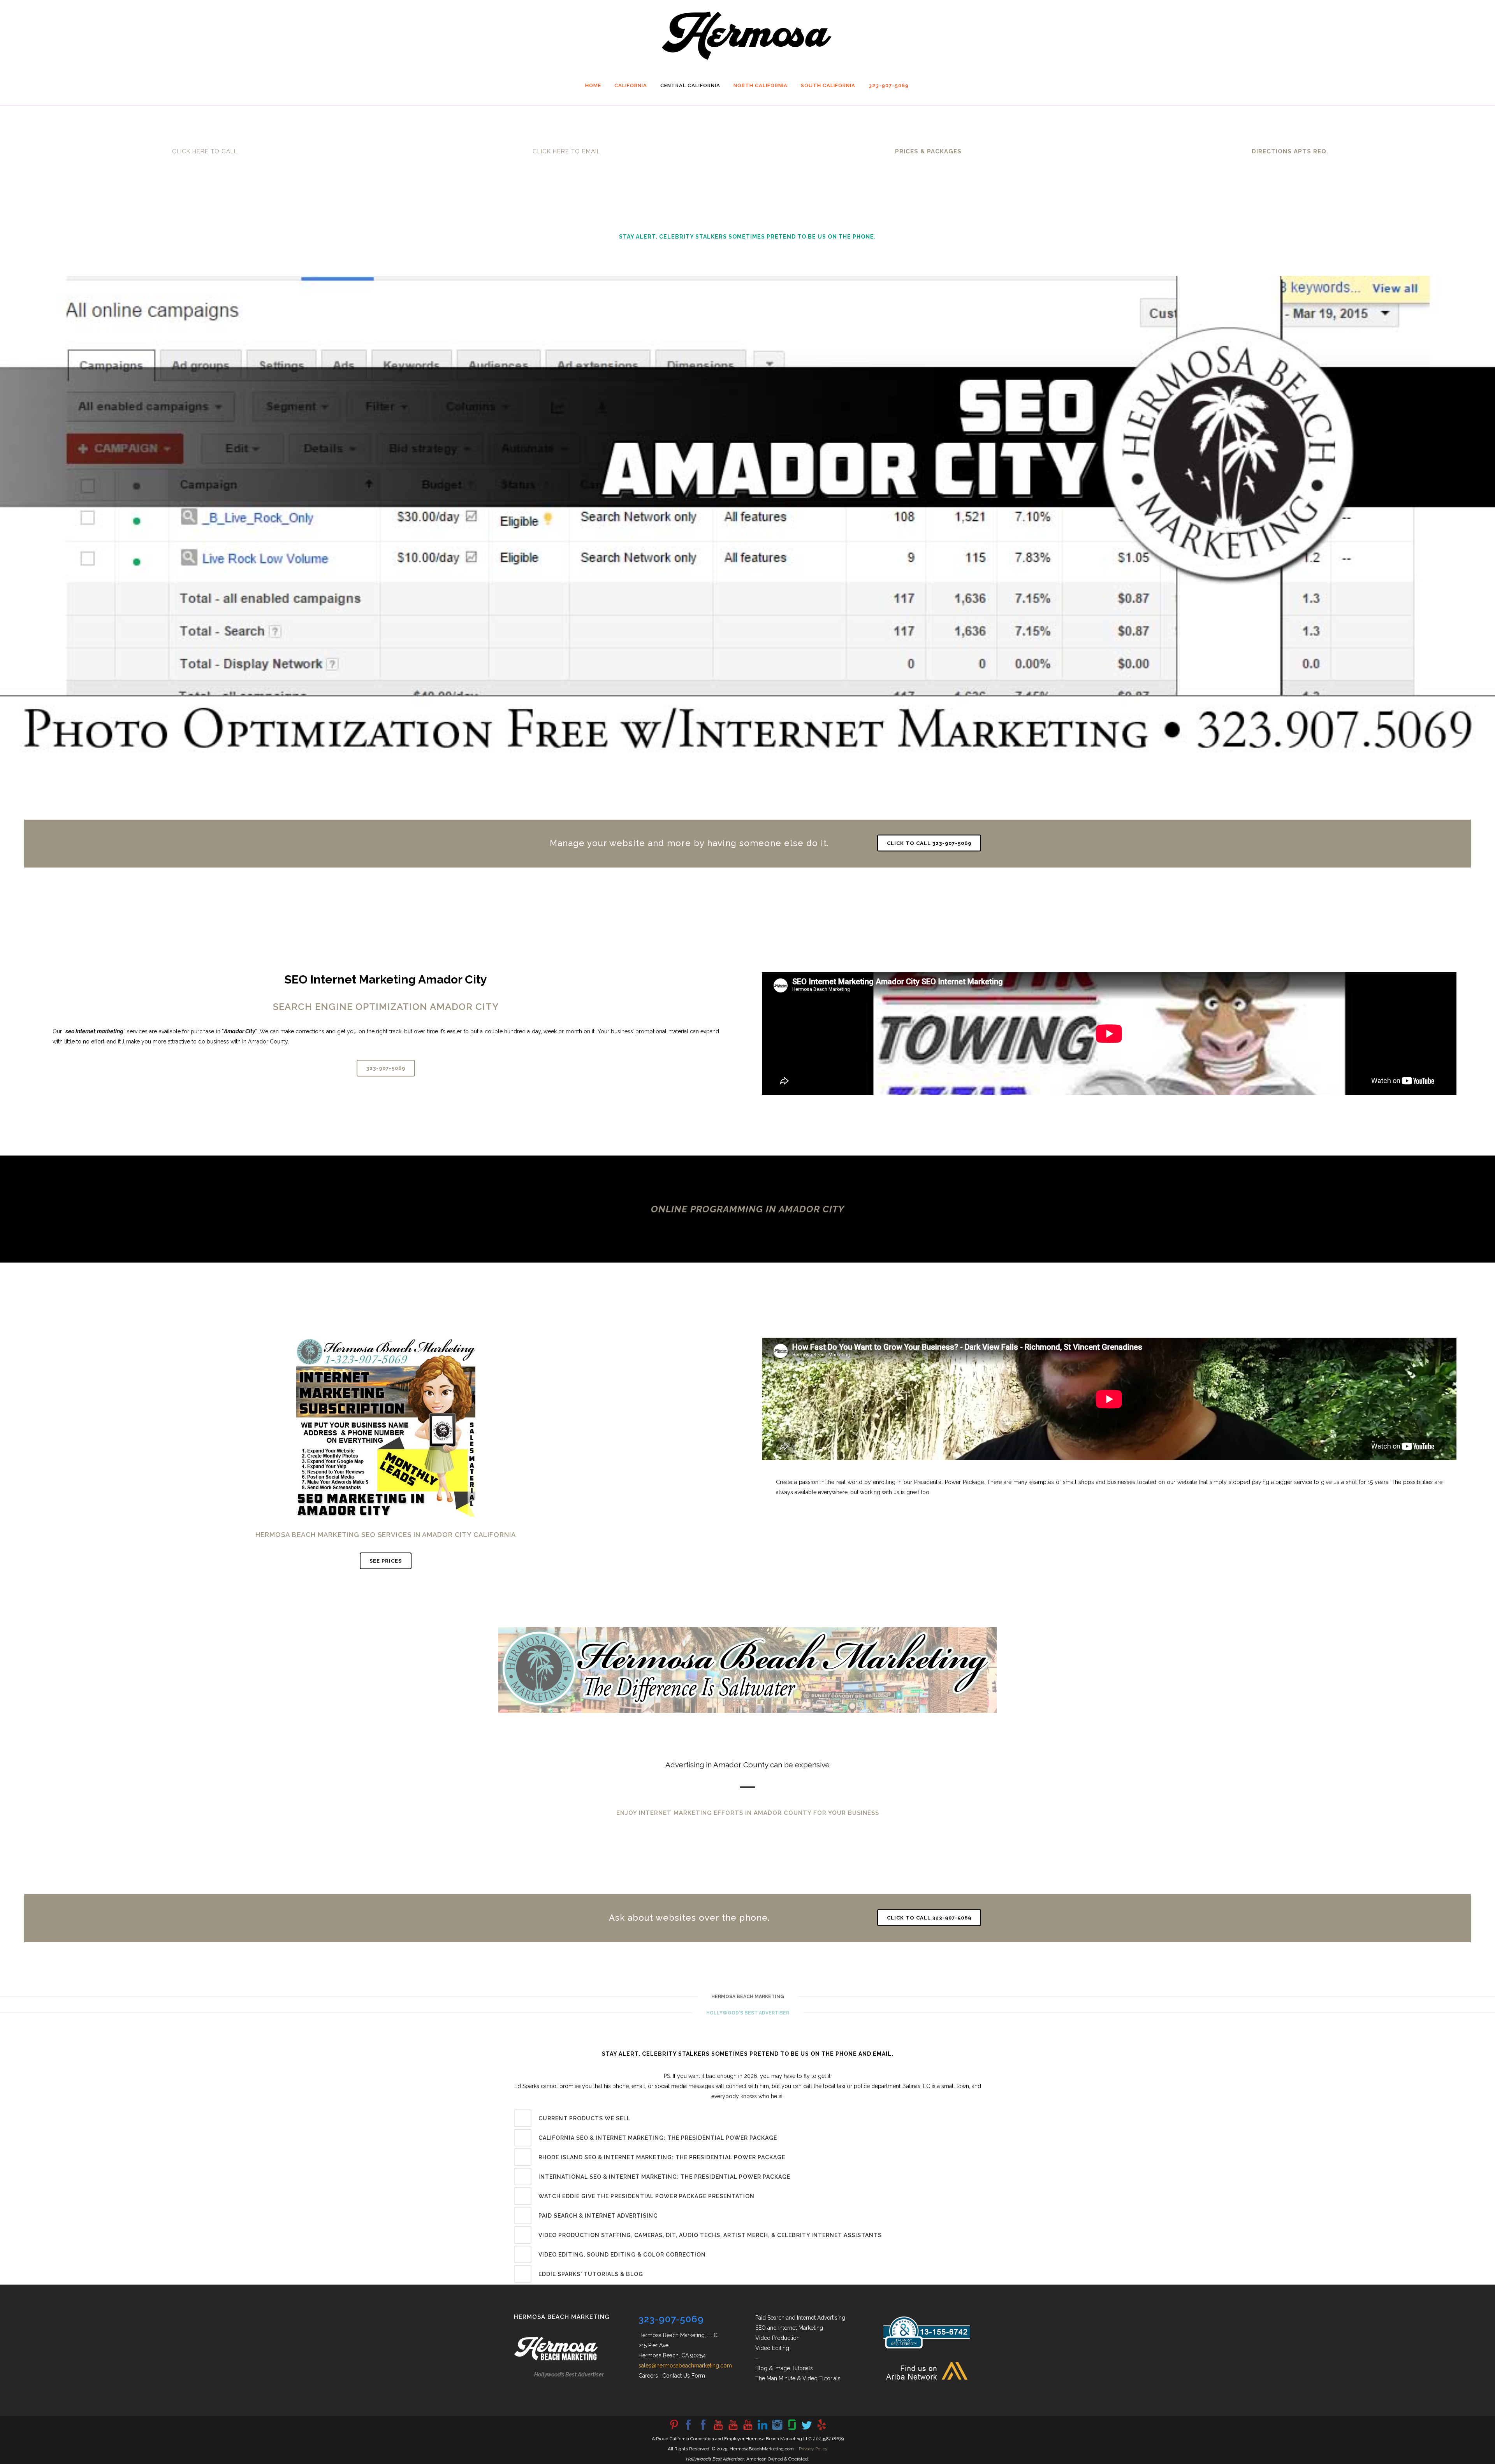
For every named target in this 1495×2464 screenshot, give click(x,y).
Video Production (777, 2338)
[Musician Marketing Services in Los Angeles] (762, 2429)
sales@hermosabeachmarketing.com (685, 2366)
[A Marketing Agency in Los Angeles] (674, 2429)
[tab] (747, 2118)
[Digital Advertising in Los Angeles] (777, 2429)
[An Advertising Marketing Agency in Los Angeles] (688, 2429)
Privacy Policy (813, 2449)
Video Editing (772, 2348)
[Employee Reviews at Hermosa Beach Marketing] (792, 2429)
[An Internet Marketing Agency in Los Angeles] (718, 2429)
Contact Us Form (684, 2376)
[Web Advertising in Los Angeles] (807, 2429)
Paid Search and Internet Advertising (800, 2318)
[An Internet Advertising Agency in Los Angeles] (747, 2429)
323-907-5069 (386, 1068)
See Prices (386, 1561)
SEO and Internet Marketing (789, 2328)
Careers (648, 2376)
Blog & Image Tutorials (784, 2368)
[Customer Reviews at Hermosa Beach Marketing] (821, 2429)
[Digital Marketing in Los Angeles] (703, 2429)
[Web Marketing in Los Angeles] (733, 2429)
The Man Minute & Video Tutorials (798, 2378)
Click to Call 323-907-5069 (929, 843)
